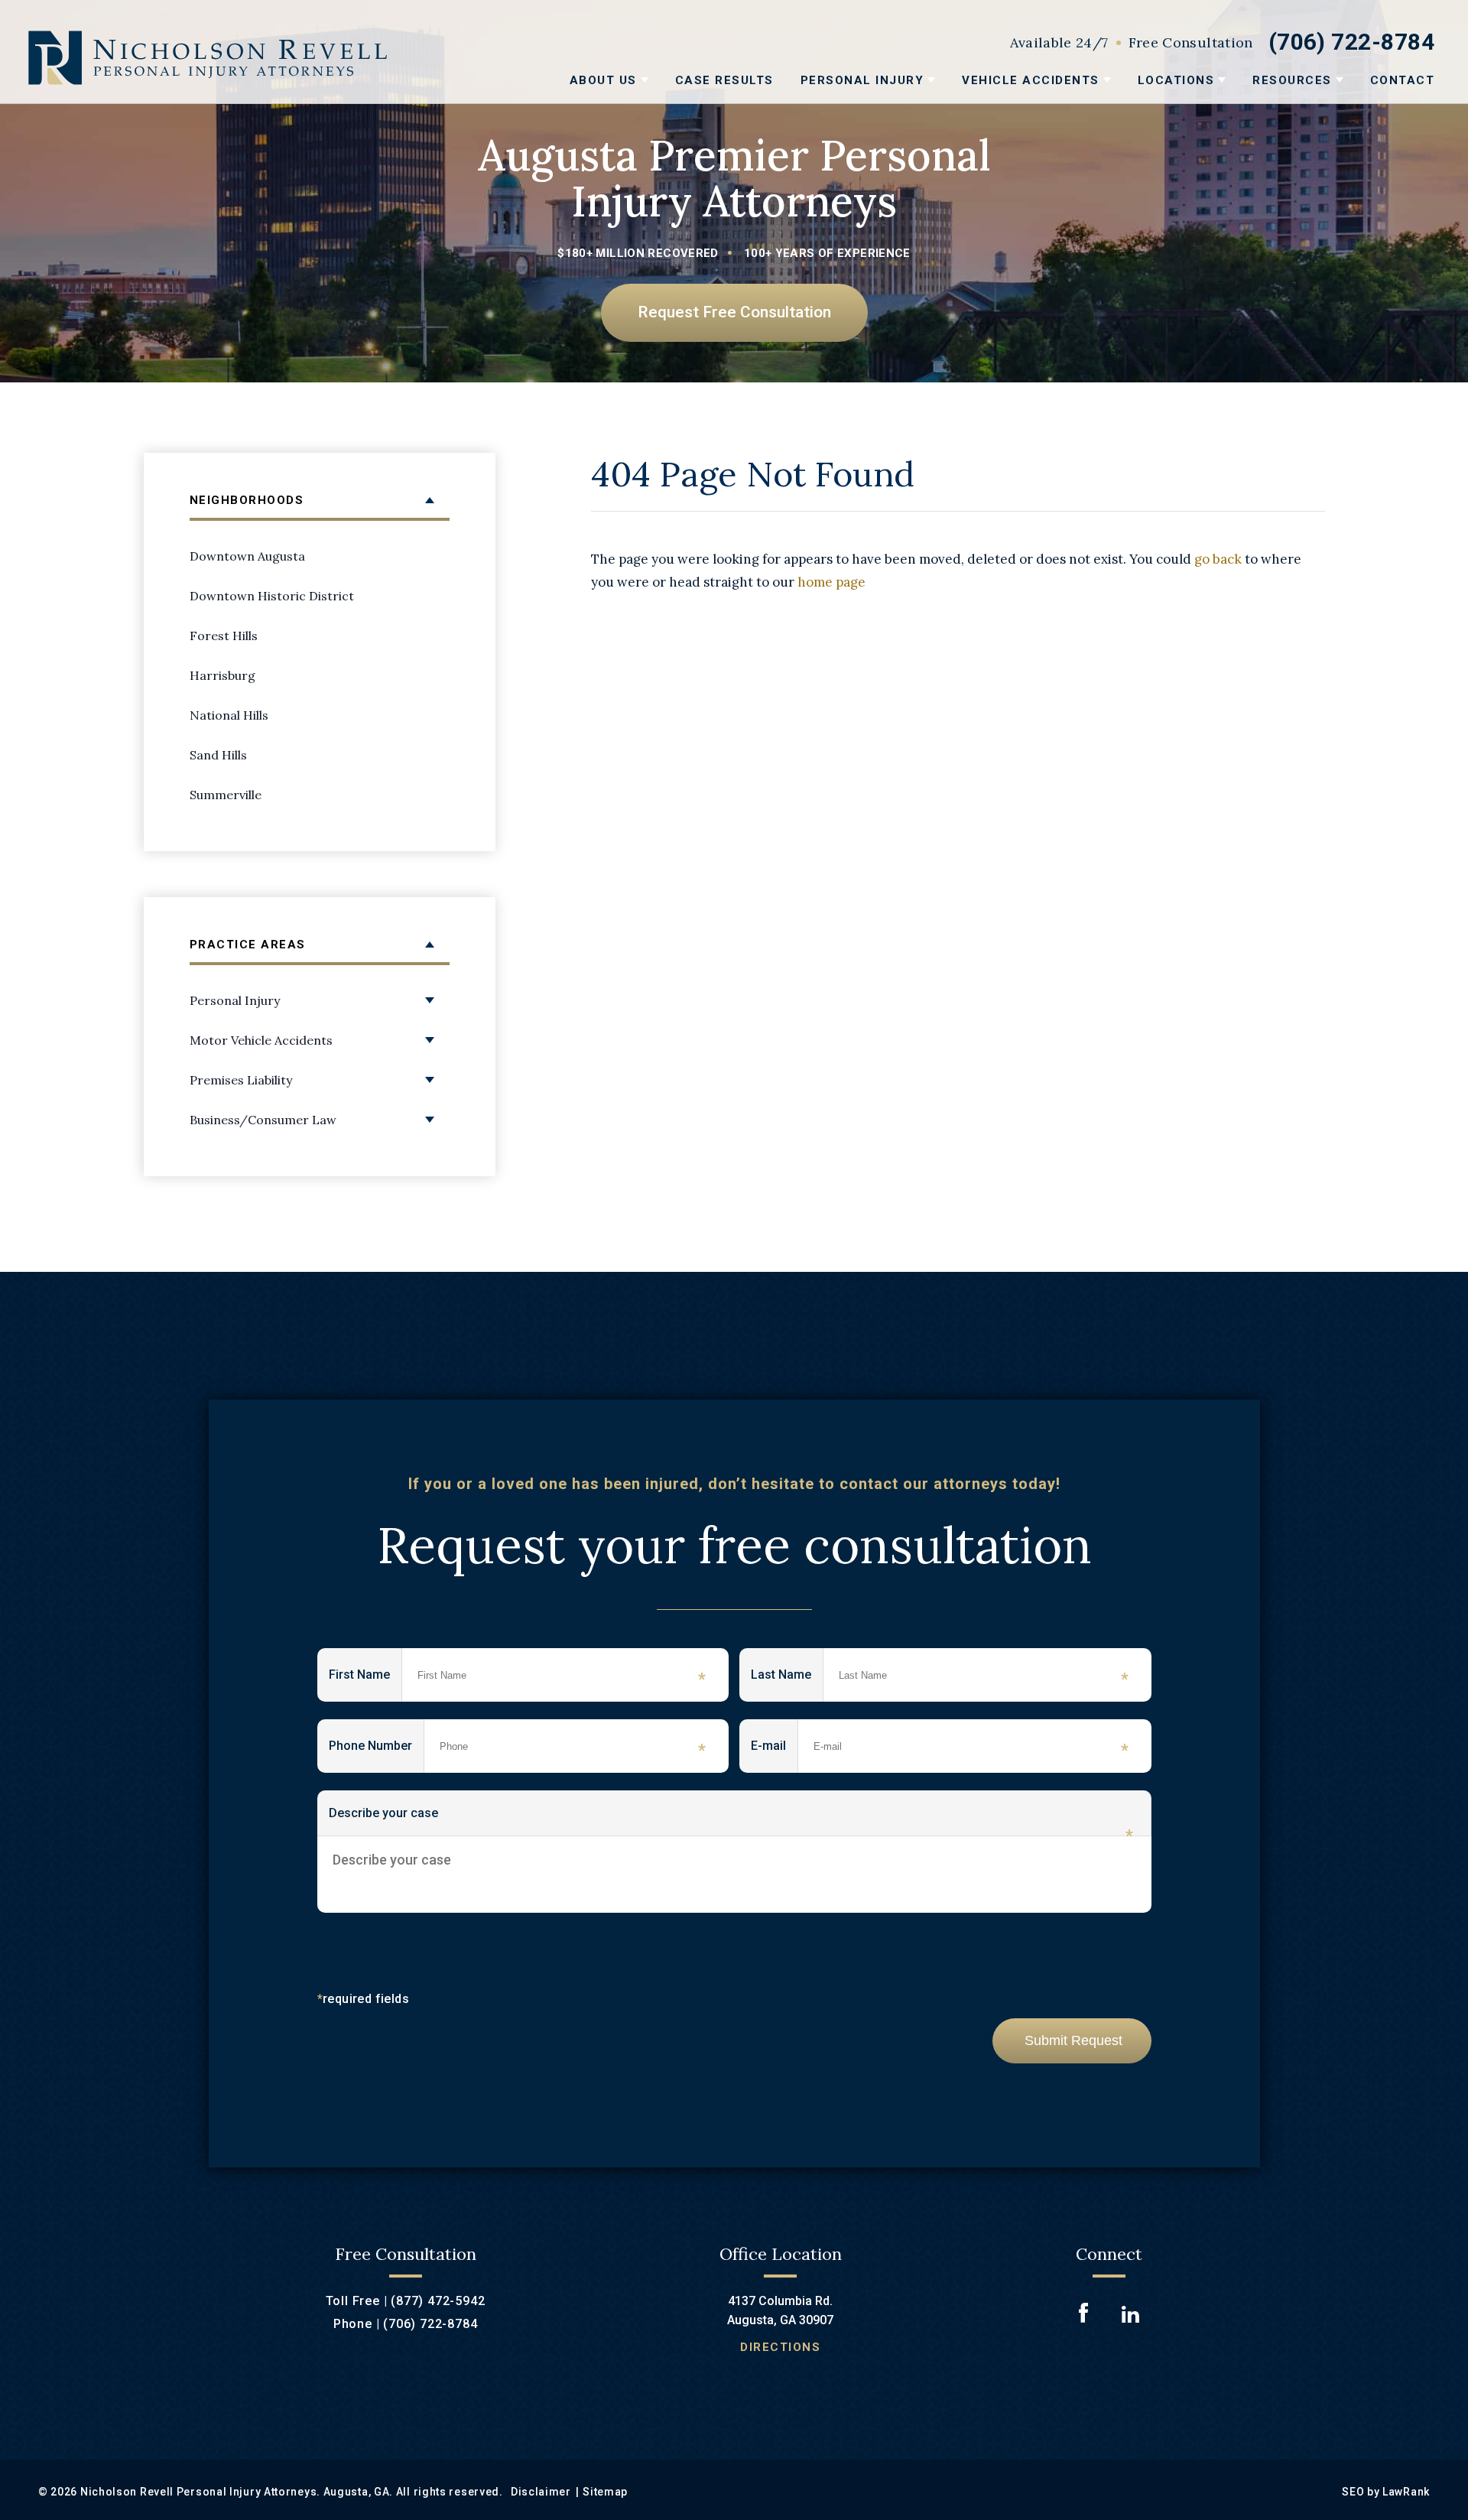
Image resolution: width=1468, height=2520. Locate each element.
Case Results (724, 80)
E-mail (775, 1749)
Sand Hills (218, 755)
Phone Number (377, 1749)
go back (1218, 559)
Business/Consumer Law (263, 1120)
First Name (365, 1678)
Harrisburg (222, 675)
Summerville (226, 795)
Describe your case (731, 1821)
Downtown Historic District (272, 596)
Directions (780, 2347)
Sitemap (605, 2492)
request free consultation (734, 312)
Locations (1176, 80)
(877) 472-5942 (438, 2301)
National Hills (229, 715)
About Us (603, 80)
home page (831, 582)
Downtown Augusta (247, 556)
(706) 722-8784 (1351, 42)
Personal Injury (862, 80)
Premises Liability (241, 1080)
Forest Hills (224, 636)
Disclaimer (541, 2492)
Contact (1403, 80)
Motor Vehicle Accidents (261, 1040)
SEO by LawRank (1386, 2492)
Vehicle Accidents (1031, 80)
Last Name (787, 1678)
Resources (1292, 80)
